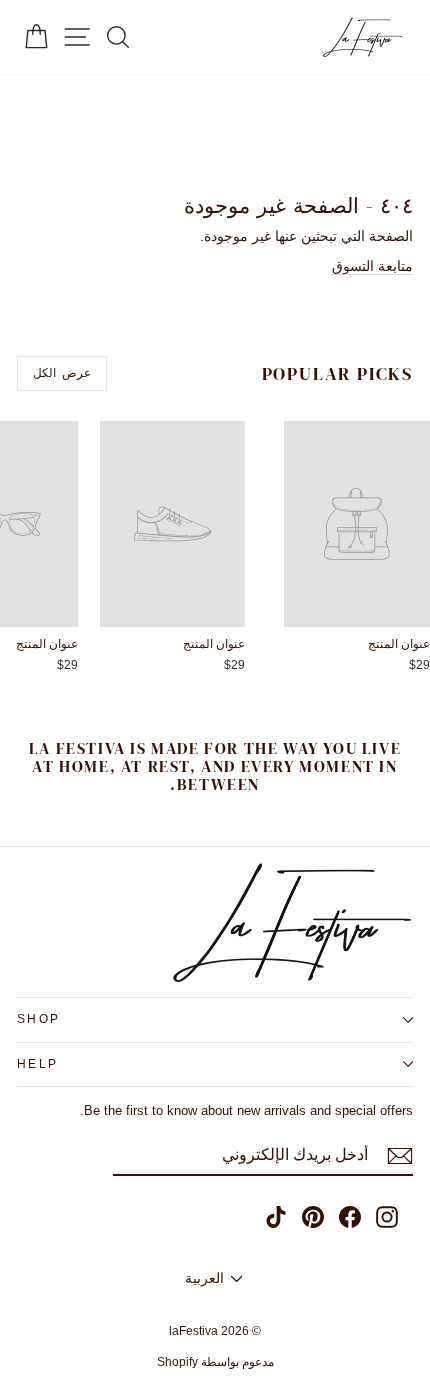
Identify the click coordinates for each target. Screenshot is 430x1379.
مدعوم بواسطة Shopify (215, 1362)
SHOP (39, 1019)
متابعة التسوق (372, 266)
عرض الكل (61, 373)
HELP (38, 1064)
